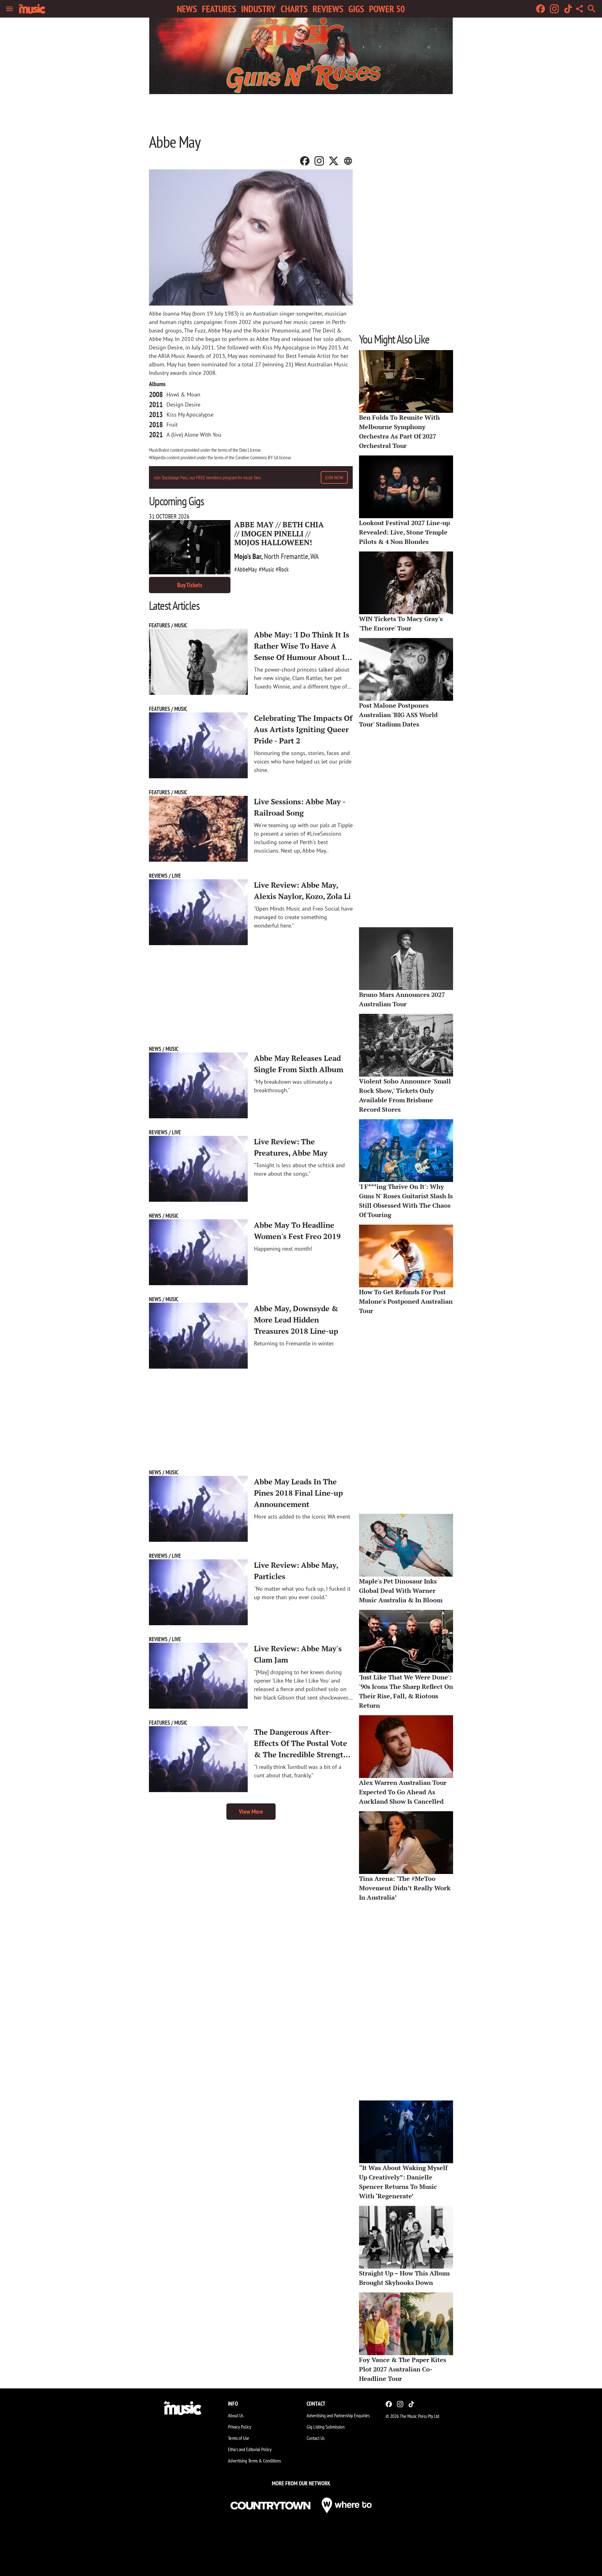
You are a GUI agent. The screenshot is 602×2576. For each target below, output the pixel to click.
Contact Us (316, 2438)
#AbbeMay (246, 569)
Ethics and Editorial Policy (250, 2449)
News (187, 9)
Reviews (328, 9)
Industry (258, 9)
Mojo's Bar (248, 556)
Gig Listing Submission (326, 2427)
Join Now (334, 477)
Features (219, 9)
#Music (266, 569)
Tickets (190, 585)
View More (251, 1812)
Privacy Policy (240, 2427)
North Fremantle (286, 556)
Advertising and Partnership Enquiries (338, 2415)
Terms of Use (239, 2438)
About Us (236, 2415)
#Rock (282, 569)
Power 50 (387, 9)
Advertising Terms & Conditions (254, 2461)
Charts (294, 9)
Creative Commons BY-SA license (263, 457)
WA (314, 556)
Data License (250, 450)
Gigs (356, 9)
